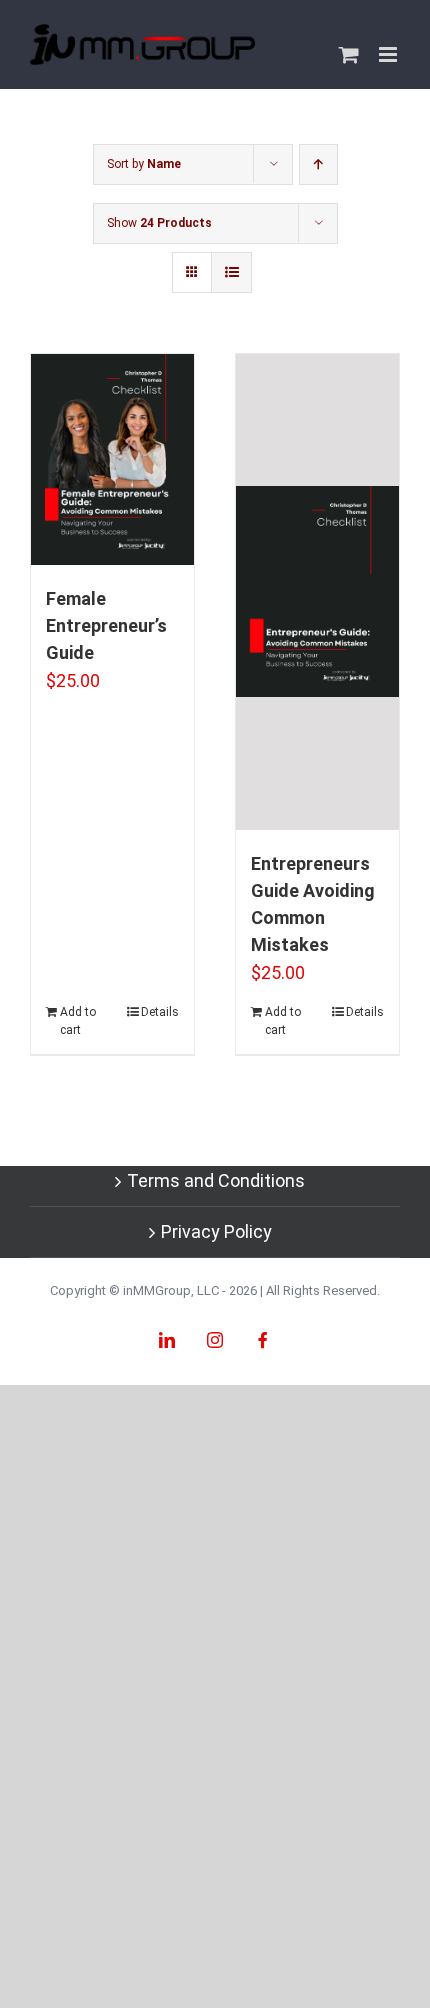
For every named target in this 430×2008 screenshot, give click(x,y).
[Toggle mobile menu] (389, 54)
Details (160, 1012)
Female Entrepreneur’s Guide (106, 625)
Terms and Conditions (216, 1180)
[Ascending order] (318, 164)
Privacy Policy (216, 1231)
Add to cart (78, 1021)
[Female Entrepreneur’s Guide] (112, 459)
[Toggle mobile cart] (349, 54)
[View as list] (231, 272)
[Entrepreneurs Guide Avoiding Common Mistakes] (317, 592)
